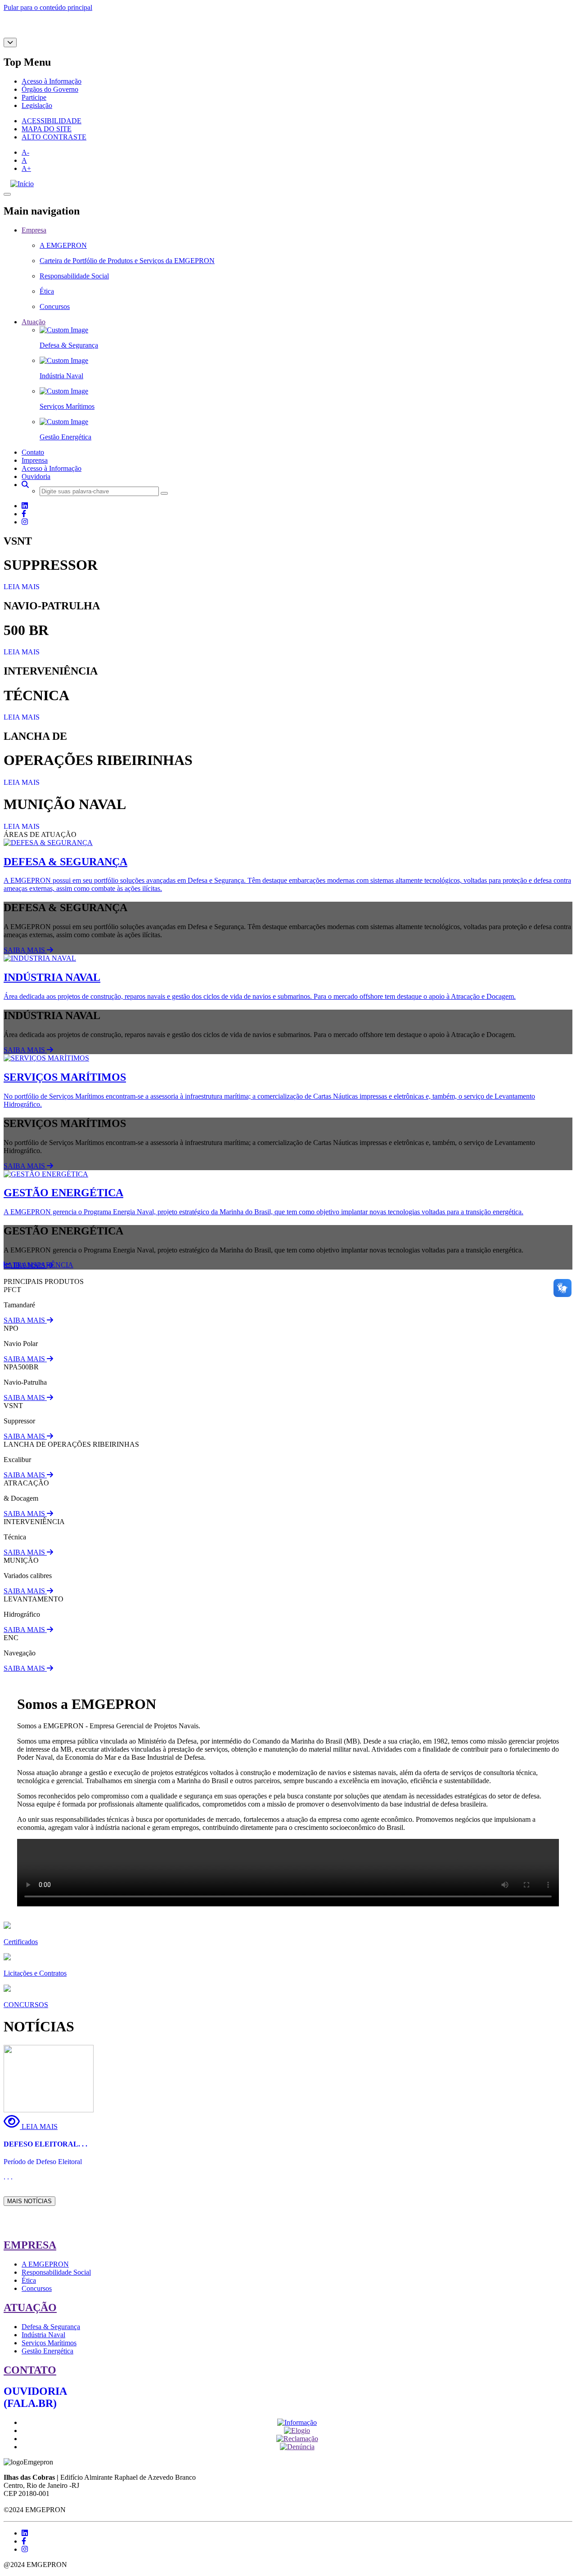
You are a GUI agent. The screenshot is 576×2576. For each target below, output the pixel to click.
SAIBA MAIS (25, 950)
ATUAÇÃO (30, 2308)
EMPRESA (30, 2245)
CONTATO (30, 2370)
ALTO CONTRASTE (54, 137)
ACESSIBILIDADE (52, 121)
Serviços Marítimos (49, 2343)
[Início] (22, 184)
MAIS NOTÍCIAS (29, 2201)
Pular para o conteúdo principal (48, 7)
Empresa (34, 230)
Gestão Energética (47, 2351)
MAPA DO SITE (47, 129)
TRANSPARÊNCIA (42, 1265)
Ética (29, 2280)
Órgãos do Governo (50, 89)
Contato (33, 452)
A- (25, 152)
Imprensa (35, 460)
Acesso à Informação (52, 81)
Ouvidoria (36, 476)
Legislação (37, 105)
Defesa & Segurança (51, 2327)
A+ (26, 168)
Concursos (37, 2288)
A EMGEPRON (45, 2264)
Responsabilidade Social (56, 2272)
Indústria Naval (43, 2335)
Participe (34, 97)
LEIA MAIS (22, 587)
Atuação (34, 322)
